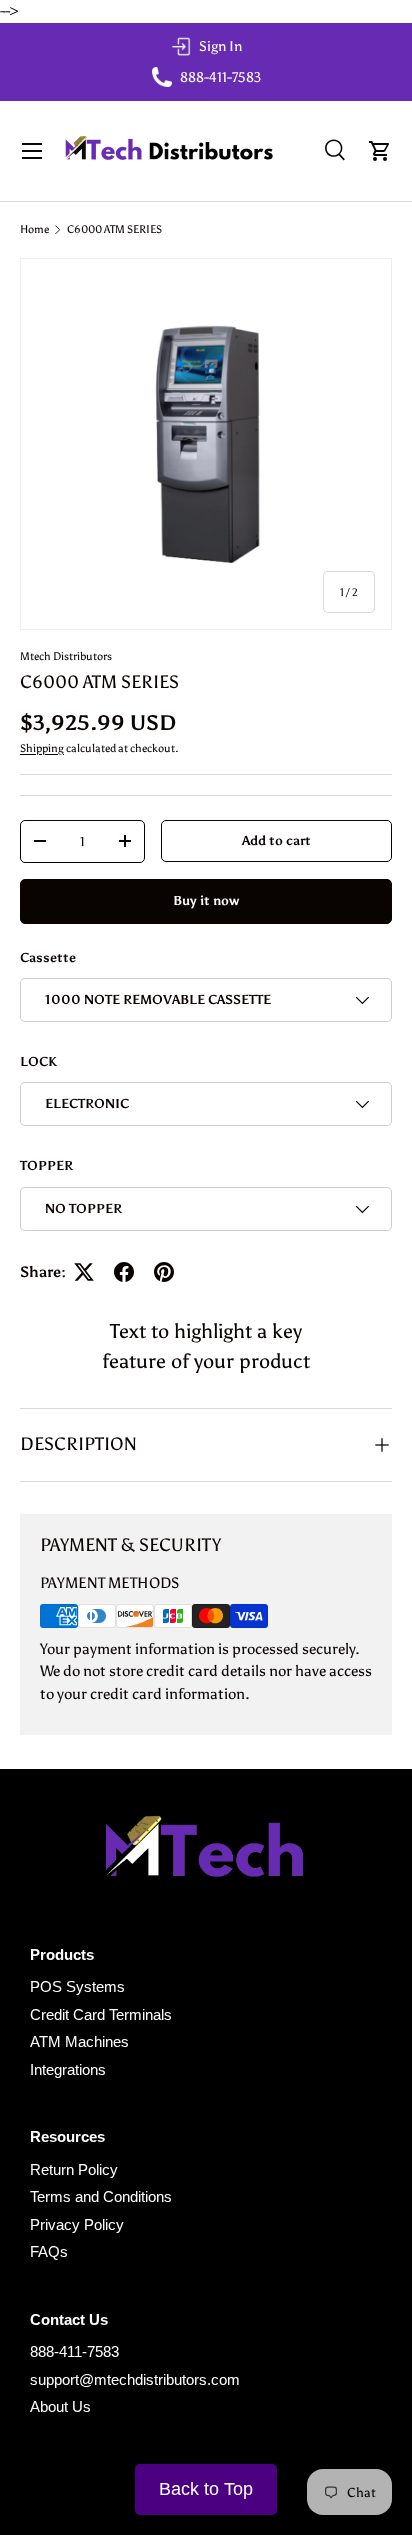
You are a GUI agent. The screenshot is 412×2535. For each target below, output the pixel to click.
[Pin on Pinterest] (164, 1272)
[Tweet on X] (84, 1272)
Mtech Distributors (66, 656)
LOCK (38, 1061)
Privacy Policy (77, 2224)
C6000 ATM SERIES (114, 229)
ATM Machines (79, 2041)
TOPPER (46, 1165)
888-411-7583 (74, 2351)
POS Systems (77, 1986)
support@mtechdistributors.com (135, 2379)
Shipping (42, 748)
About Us (60, 2406)
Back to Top (206, 2489)
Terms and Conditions (101, 2196)
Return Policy (74, 2169)
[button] (380, 151)
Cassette (48, 957)
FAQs (49, 2251)
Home (34, 229)
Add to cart (276, 840)
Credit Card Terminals (101, 2014)
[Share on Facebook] (124, 1272)
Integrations (68, 2069)
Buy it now (206, 900)
